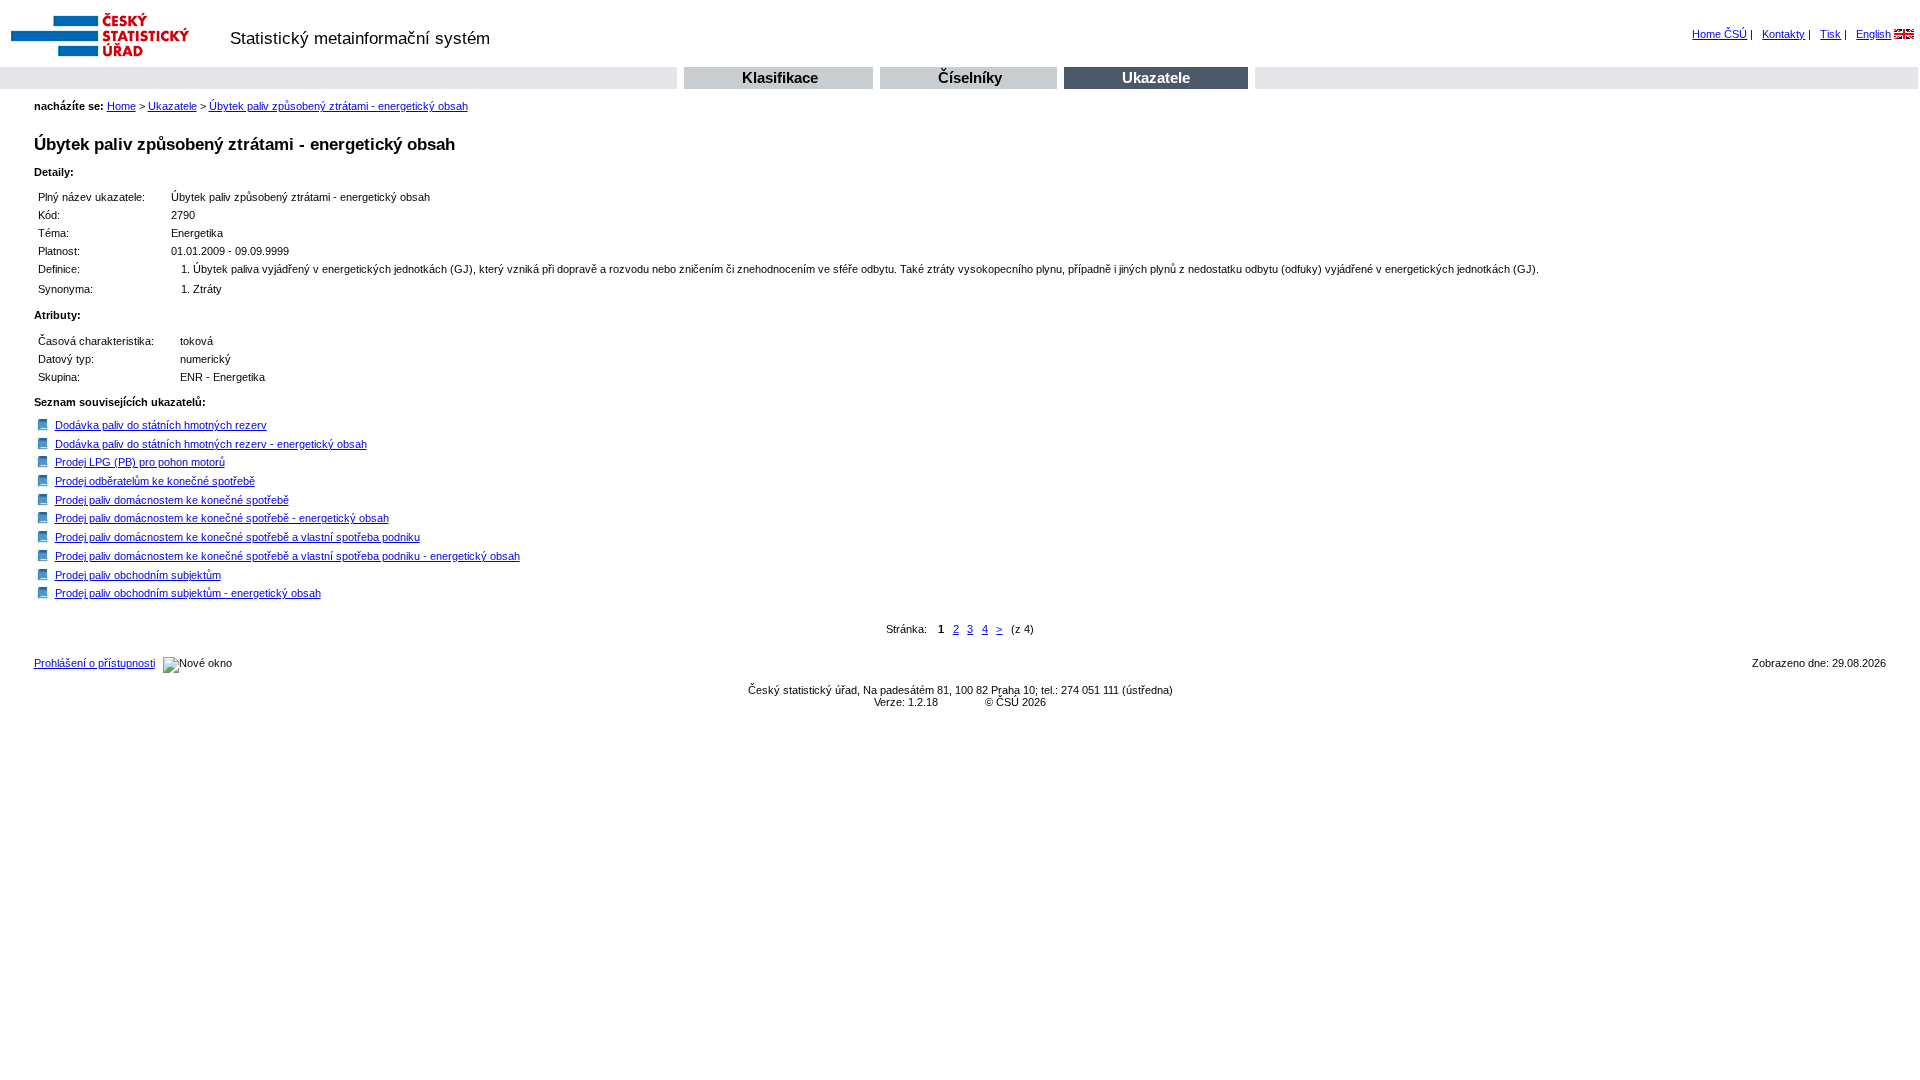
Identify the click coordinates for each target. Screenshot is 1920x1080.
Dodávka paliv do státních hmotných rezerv (161, 425)
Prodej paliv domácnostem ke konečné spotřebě (172, 500)
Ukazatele (1156, 78)
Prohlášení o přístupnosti (94, 663)
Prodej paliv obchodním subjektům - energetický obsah (188, 593)
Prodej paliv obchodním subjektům (138, 575)
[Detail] (43, 425)
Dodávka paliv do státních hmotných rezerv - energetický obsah (211, 444)
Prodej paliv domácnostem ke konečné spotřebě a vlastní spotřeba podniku (237, 537)
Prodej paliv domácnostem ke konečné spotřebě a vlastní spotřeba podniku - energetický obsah (287, 556)
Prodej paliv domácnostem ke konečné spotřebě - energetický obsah (222, 518)
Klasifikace (780, 78)
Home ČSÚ (1719, 34)
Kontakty (1783, 34)
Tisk (1830, 34)
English (1873, 34)
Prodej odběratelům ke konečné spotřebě (155, 481)
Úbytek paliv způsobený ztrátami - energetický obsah (338, 106)
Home (121, 106)
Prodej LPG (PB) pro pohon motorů (140, 462)
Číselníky (970, 78)
